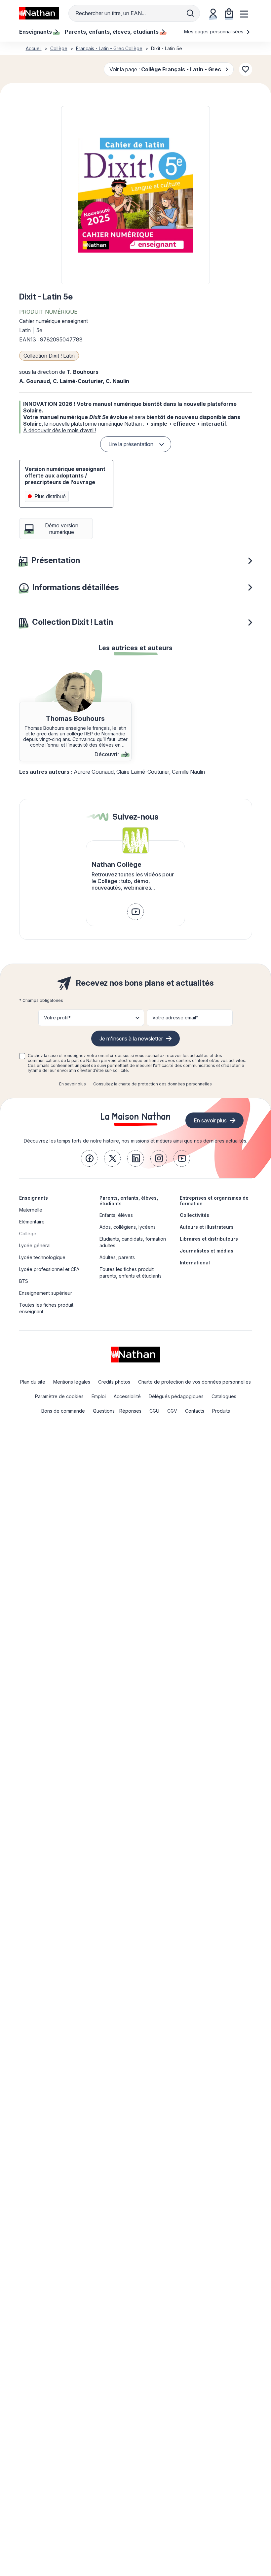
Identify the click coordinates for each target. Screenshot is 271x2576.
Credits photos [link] (114, 1382)
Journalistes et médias (207, 1251)
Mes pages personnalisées (214, 32)
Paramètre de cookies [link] (59, 1396)
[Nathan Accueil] (39, 13)
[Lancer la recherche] (190, 13)
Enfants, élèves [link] (116, 1215)
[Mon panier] (229, 13)
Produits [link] (221, 1411)
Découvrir (107, 754)
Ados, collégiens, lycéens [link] (128, 1227)
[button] (135, 195)
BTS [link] (24, 1281)
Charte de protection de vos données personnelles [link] (194, 1382)
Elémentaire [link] (32, 1222)
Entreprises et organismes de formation (214, 1201)
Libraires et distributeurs (209, 1239)
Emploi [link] (99, 1396)
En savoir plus (73, 1084)
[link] (135, 912)
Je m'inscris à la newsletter (131, 1039)
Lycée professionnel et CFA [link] (49, 1269)
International (195, 1263)
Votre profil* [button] (57, 1018)
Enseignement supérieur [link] (46, 1293)
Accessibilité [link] (127, 1396)
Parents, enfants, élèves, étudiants (129, 1201)
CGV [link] (172, 1411)
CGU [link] (154, 1411)
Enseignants (34, 1198)
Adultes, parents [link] (117, 1257)
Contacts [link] (195, 1411)
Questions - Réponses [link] (117, 1411)
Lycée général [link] (35, 1245)
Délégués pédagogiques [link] (176, 1396)
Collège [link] (28, 1234)
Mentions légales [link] (72, 1382)
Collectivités (194, 1215)
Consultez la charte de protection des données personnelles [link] (153, 1084)
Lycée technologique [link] (42, 1257)
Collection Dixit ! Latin (49, 356)
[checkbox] (22, 1056)
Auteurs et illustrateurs (207, 1227)
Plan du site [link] (33, 1382)
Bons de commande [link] (63, 1411)
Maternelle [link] (31, 1210)
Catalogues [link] (224, 1396)
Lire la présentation (131, 444)
